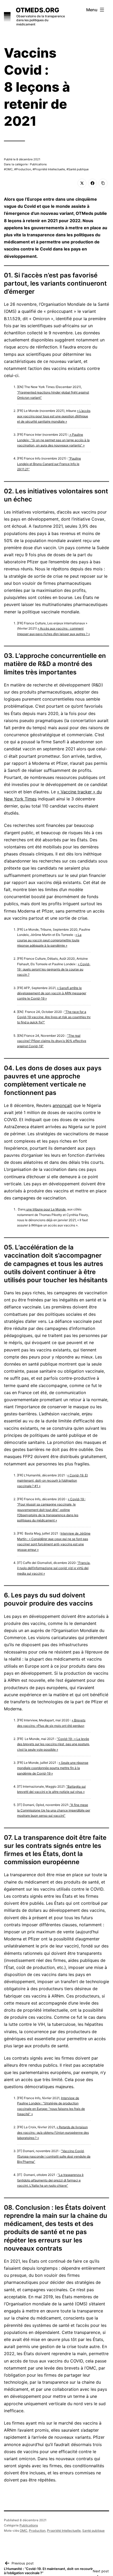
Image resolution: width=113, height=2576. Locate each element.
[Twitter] (82, 183)
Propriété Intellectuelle (50, 169)
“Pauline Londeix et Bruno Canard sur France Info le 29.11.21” (49, 464)
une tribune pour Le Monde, (46, 1209)
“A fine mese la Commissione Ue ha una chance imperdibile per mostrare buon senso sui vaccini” (54, 1810)
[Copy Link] (103, 183)
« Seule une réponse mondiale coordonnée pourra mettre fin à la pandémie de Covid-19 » (53, 1768)
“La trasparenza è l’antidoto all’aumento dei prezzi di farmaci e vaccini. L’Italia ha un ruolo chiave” (50, 2180)
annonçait (62, 1105)
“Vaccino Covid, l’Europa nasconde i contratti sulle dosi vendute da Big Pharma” (54, 2156)
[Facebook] (93, 183)
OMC (9, 169)
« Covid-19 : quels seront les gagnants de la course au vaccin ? (54, 969)
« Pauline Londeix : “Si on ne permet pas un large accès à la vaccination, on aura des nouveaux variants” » (53, 440)
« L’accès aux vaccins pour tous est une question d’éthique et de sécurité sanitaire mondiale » (54, 416)
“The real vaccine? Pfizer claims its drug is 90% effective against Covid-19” (52, 1041)
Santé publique (78, 169)
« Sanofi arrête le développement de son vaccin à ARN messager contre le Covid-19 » (52, 993)
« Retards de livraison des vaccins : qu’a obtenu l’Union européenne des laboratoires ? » (53, 2132)
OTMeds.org (37, 10)
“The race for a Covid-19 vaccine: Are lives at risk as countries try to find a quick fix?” (54, 1017)
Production (24, 169)
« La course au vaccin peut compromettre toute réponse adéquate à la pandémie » (49, 940)
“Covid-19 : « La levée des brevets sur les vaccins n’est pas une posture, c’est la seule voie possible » (53, 1744)
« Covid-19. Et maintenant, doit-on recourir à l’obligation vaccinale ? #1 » (52, 1481)
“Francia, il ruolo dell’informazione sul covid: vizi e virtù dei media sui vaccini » (54, 1568)
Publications (29, 2525)
